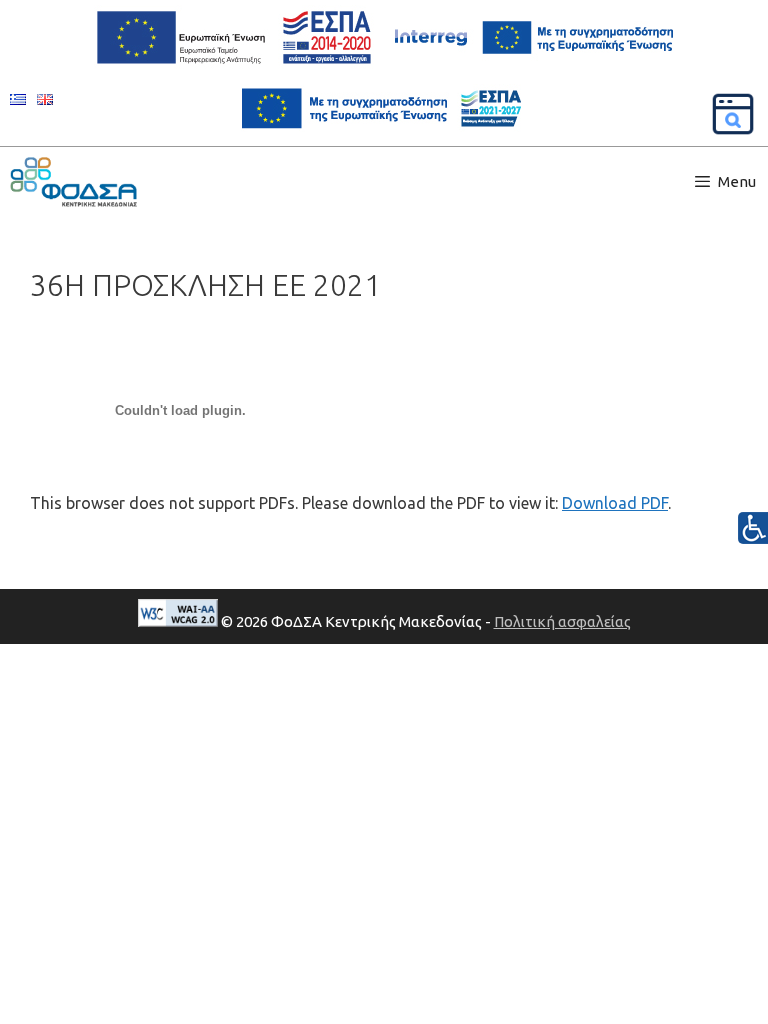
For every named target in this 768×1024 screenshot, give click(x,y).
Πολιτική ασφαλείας (562, 621)
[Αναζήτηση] (733, 114)
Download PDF (615, 503)
